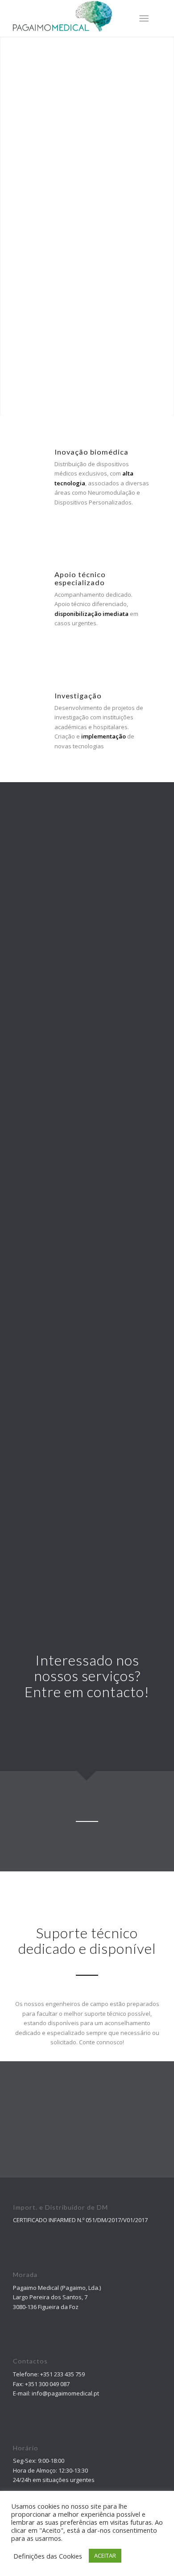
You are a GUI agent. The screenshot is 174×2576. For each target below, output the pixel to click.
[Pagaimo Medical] (72, 18)
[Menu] (144, 18)
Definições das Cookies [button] (48, 2556)
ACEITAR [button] (105, 2555)
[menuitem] (122, 18)
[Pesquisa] (122, 18)
